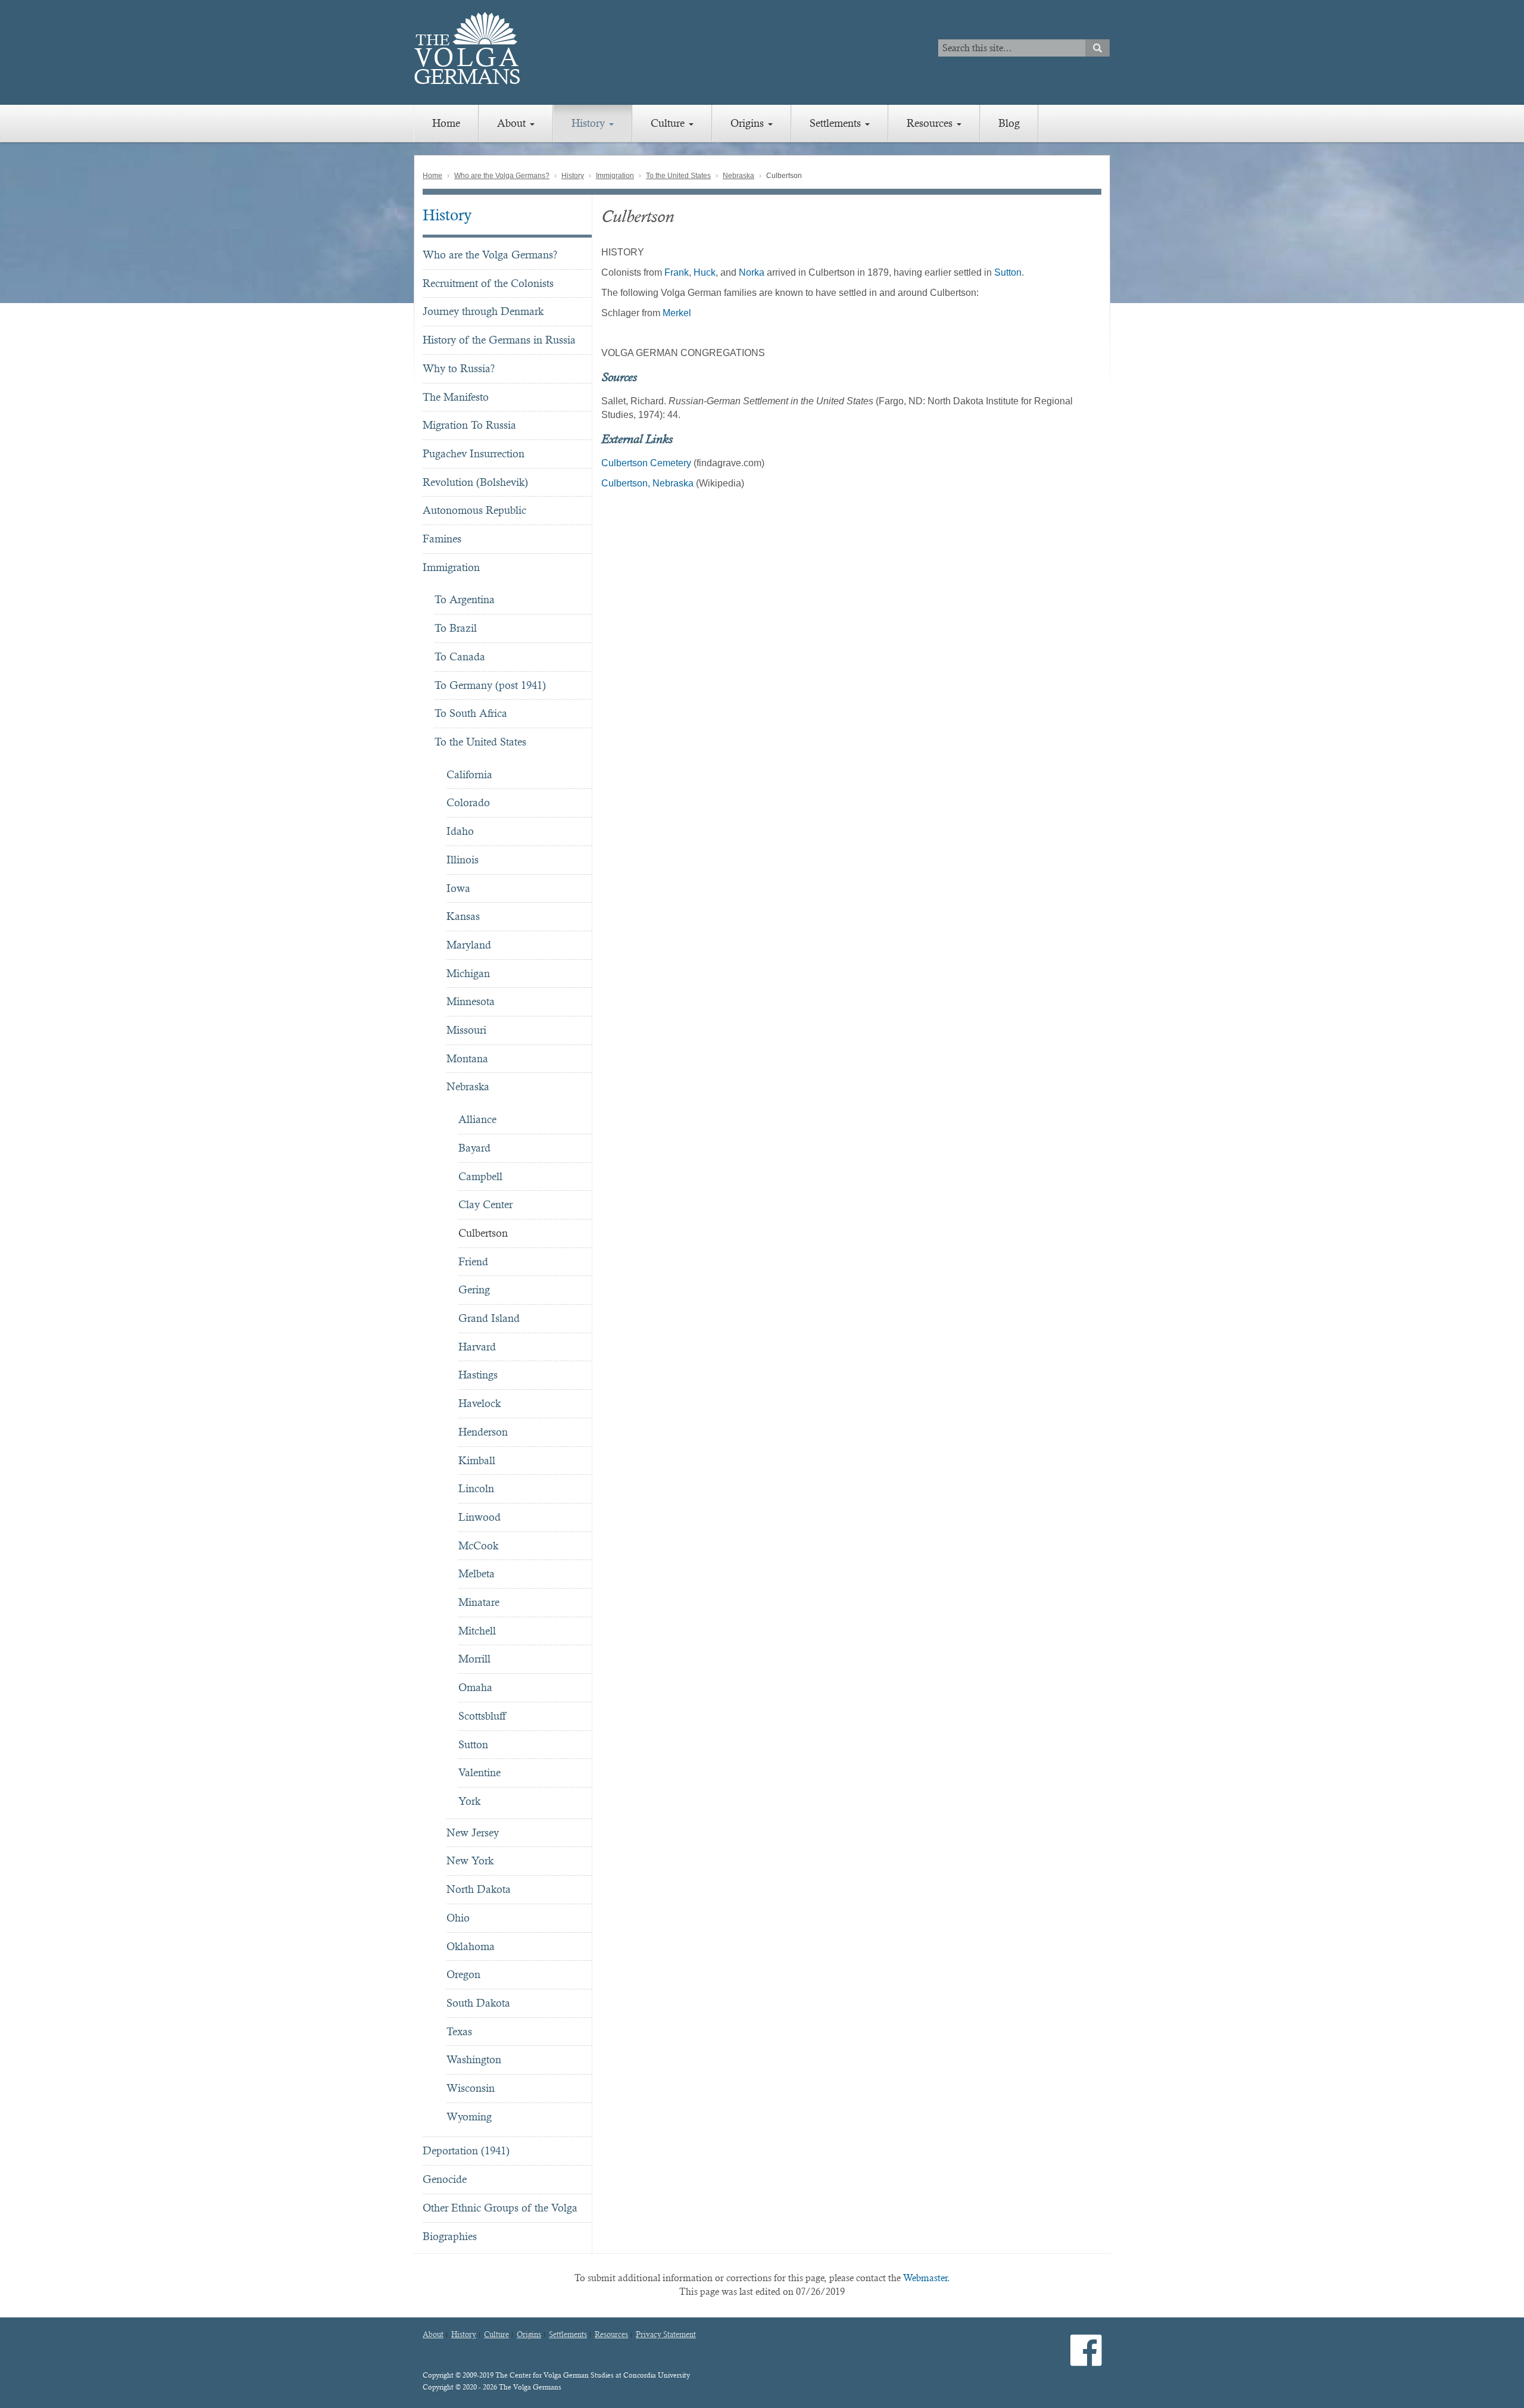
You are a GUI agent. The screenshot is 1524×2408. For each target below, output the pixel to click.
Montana (467, 1058)
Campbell (480, 1176)
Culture (669, 123)
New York (470, 1860)
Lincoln (476, 1488)
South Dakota (478, 2003)
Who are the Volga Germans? (502, 176)
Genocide (445, 2179)
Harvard (477, 1347)
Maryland (469, 945)
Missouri (466, 1030)
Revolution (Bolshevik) (475, 482)
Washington (474, 2059)
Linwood (480, 1517)
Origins (749, 123)
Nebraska (738, 176)
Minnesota (471, 1001)
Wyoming (469, 2117)
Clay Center (485, 1204)
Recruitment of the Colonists (488, 283)
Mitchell (477, 1631)
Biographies (450, 2236)
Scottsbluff (482, 1716)
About (513, 123)
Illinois (463, 860)
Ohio (458, 1918)
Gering (474, 1289)
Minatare (479, 1602)
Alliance (477, 1119)
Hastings (478, 1375)
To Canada (460, 656)
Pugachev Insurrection (474, 453)
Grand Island (489, 1318)
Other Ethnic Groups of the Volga (500, 2208)
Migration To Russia (469, 425)
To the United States (678, 176)
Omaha (475, 1687)
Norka (752, 272)
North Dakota (479, 1889)
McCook (478, 1545)
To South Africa (471, 713)
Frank (677, 272)
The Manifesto (456, 397)
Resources (931, 123)
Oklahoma (471, 1946)
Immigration (615, 176)
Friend (473, 1261)
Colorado (468, 802)
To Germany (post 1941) (490, 685)
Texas (459, 2031)
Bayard (474, 1148)
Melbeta (477, 1573)
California (469, 774)
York (469, 1801)
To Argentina (465, 599)
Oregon (463, 1974)
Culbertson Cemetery (646, 463)
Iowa (458, 888)
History (590, 123)
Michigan (468, 973)
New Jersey (473, 1832)
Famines (442, 539)
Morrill (474, 1659)
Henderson (483, 1432)
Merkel (677, 313)
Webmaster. (927, 2278)
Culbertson (483, 1233)
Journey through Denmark (483, 311)
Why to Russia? (459, 368)
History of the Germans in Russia (499, 340)
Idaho (460, 831)
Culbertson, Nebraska (647, 483)
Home (446, 123)
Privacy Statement (666, 2335)
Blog (1009, 123)
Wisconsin (471, 2088)
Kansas (463, 916)
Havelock (480, 1403)
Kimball (477, 1460)
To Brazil (456, 628)
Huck (705, 272)
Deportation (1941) (466, 2150)
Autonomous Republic (474, 510)
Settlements (837, 123)
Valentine (480, 1772)
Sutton (473, 1744)
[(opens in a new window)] (1086, 2360)
